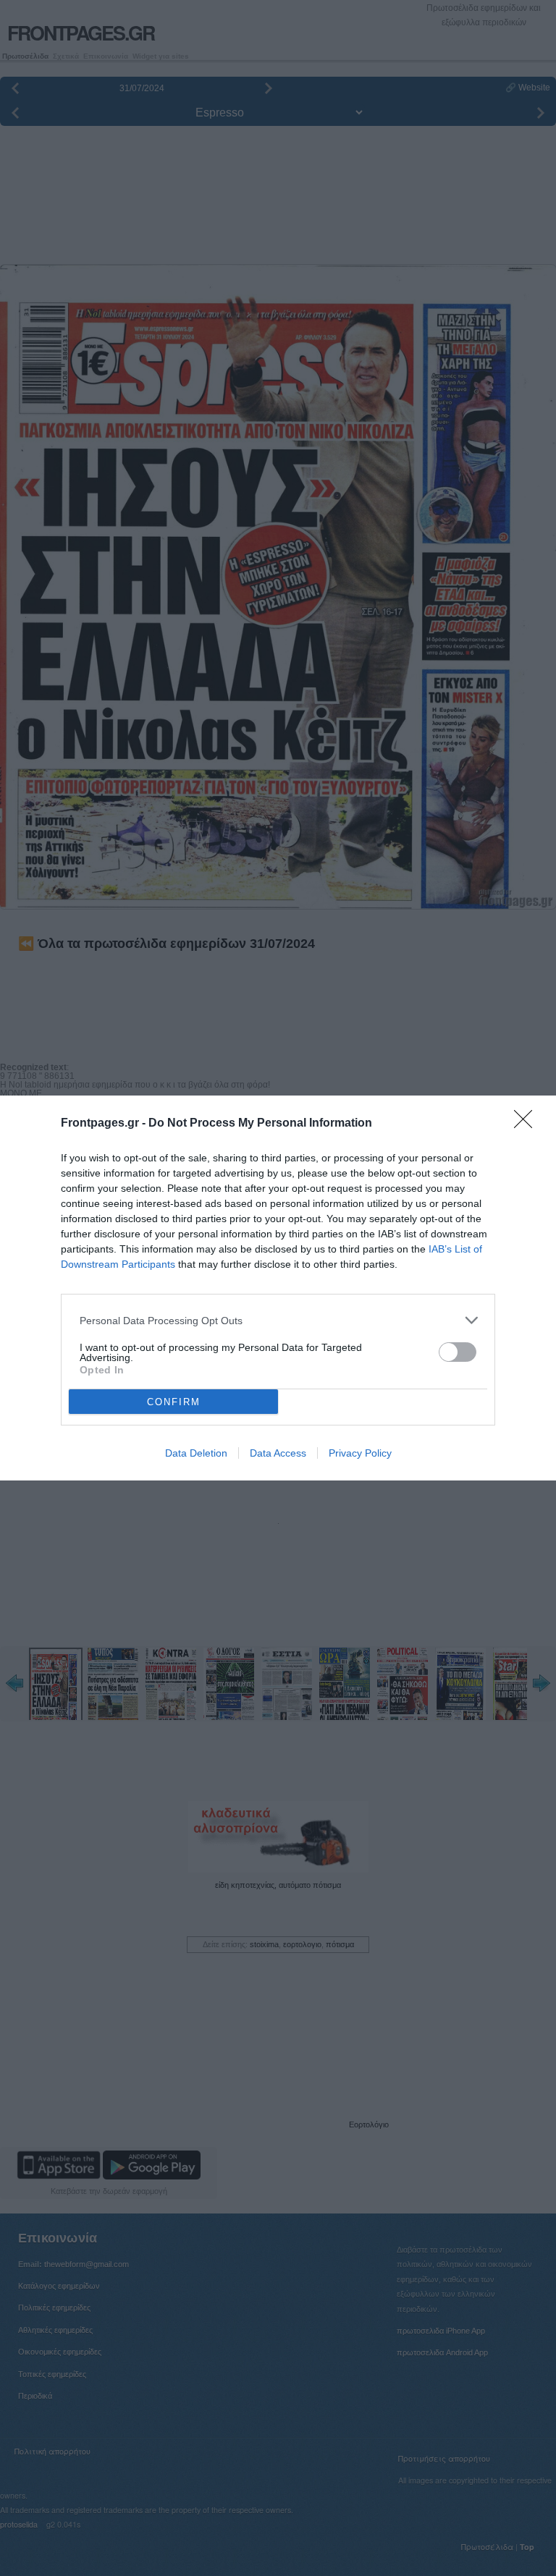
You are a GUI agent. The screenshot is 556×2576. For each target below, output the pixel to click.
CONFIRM (174, 1402)
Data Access (278, 1453)
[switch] (458, 1352)
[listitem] (278, 1320)
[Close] (528, 1124)
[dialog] (278, 1288)
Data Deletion (196, 1453)
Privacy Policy (360, 1453)
